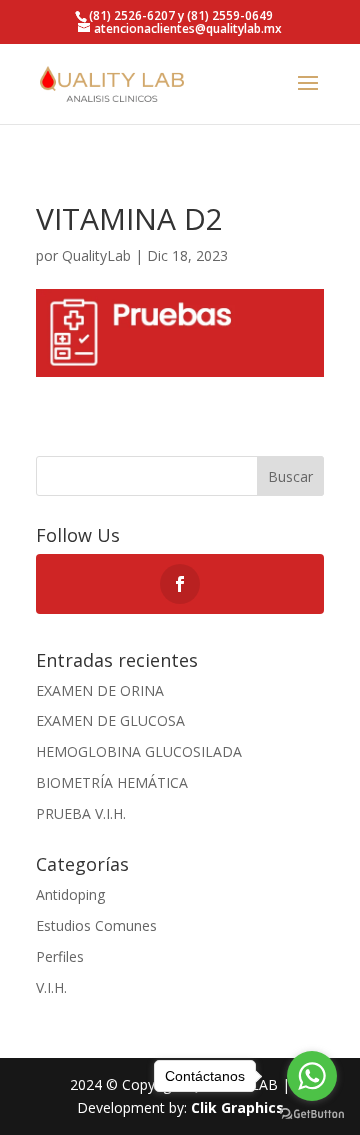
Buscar (290, 476)
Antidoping (70, 894)
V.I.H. (51, 987)
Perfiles (60, 956)
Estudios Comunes (96, 925)
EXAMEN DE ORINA (100, 690)
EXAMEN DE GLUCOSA (110, 720)
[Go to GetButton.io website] (312, 1114)
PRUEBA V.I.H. (81, 813)
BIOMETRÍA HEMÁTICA (112, 782)
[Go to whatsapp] (312, 1076)
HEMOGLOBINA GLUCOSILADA (139, 751)
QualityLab (96, 255)
